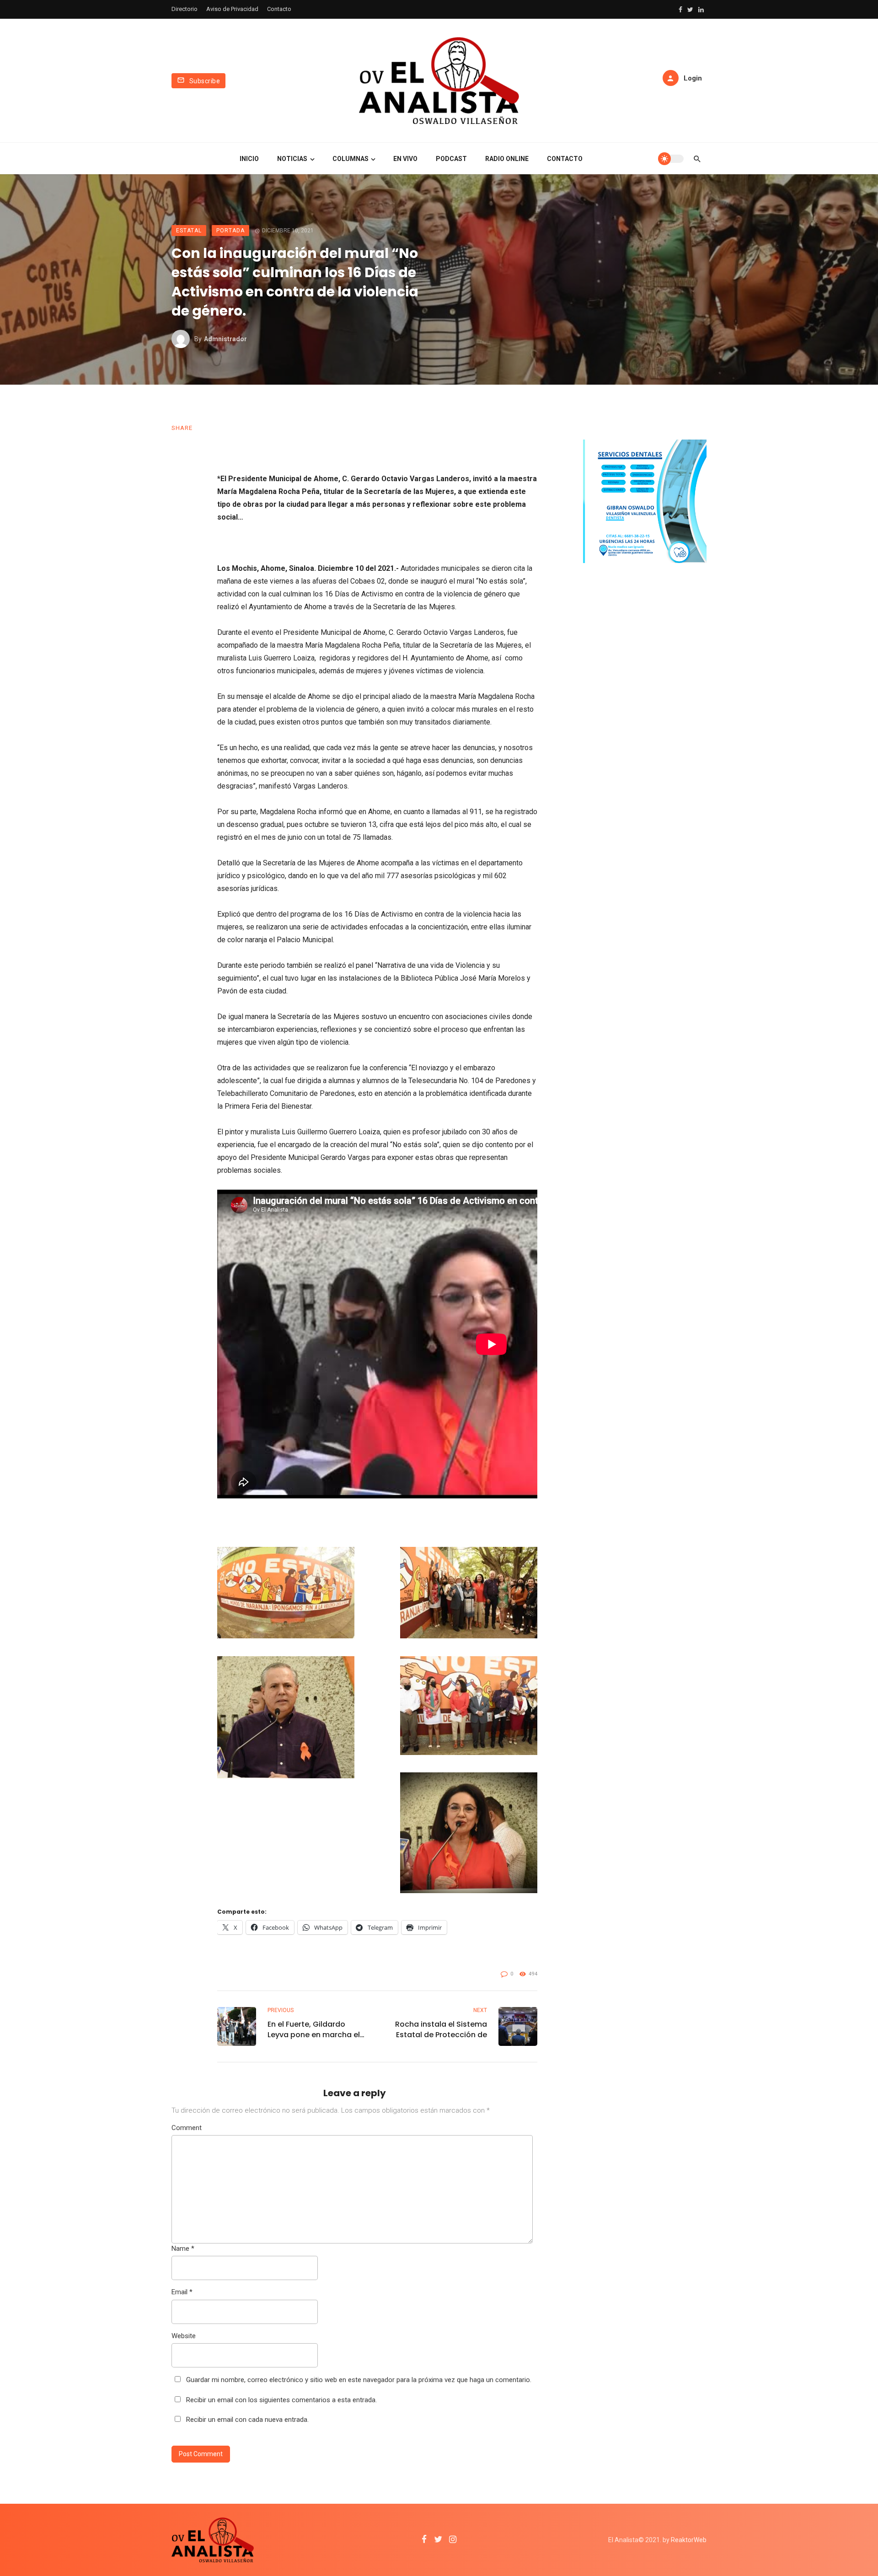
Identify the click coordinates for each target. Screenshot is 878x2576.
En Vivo (405, 159)
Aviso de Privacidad (232, 9)
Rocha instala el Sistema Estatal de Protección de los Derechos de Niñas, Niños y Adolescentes (441, 2029)
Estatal (189, 231)
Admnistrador (225, 339)
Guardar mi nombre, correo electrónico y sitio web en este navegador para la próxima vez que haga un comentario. (359, 2380)
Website (184, 2336)
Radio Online (507, 159)
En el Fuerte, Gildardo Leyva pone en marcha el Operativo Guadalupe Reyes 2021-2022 (314, 2029)
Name (183, 2249)
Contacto (279, 9)
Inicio (249, 159)
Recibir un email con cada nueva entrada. (247, 2420)
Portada (230, 231)
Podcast (451, 159)
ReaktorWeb (689, 2540)
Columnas (351, 159)
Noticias (292, 159)
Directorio (185, 9)
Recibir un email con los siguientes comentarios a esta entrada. (281, 2400)
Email (182, 2292)
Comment (187, 2128)
